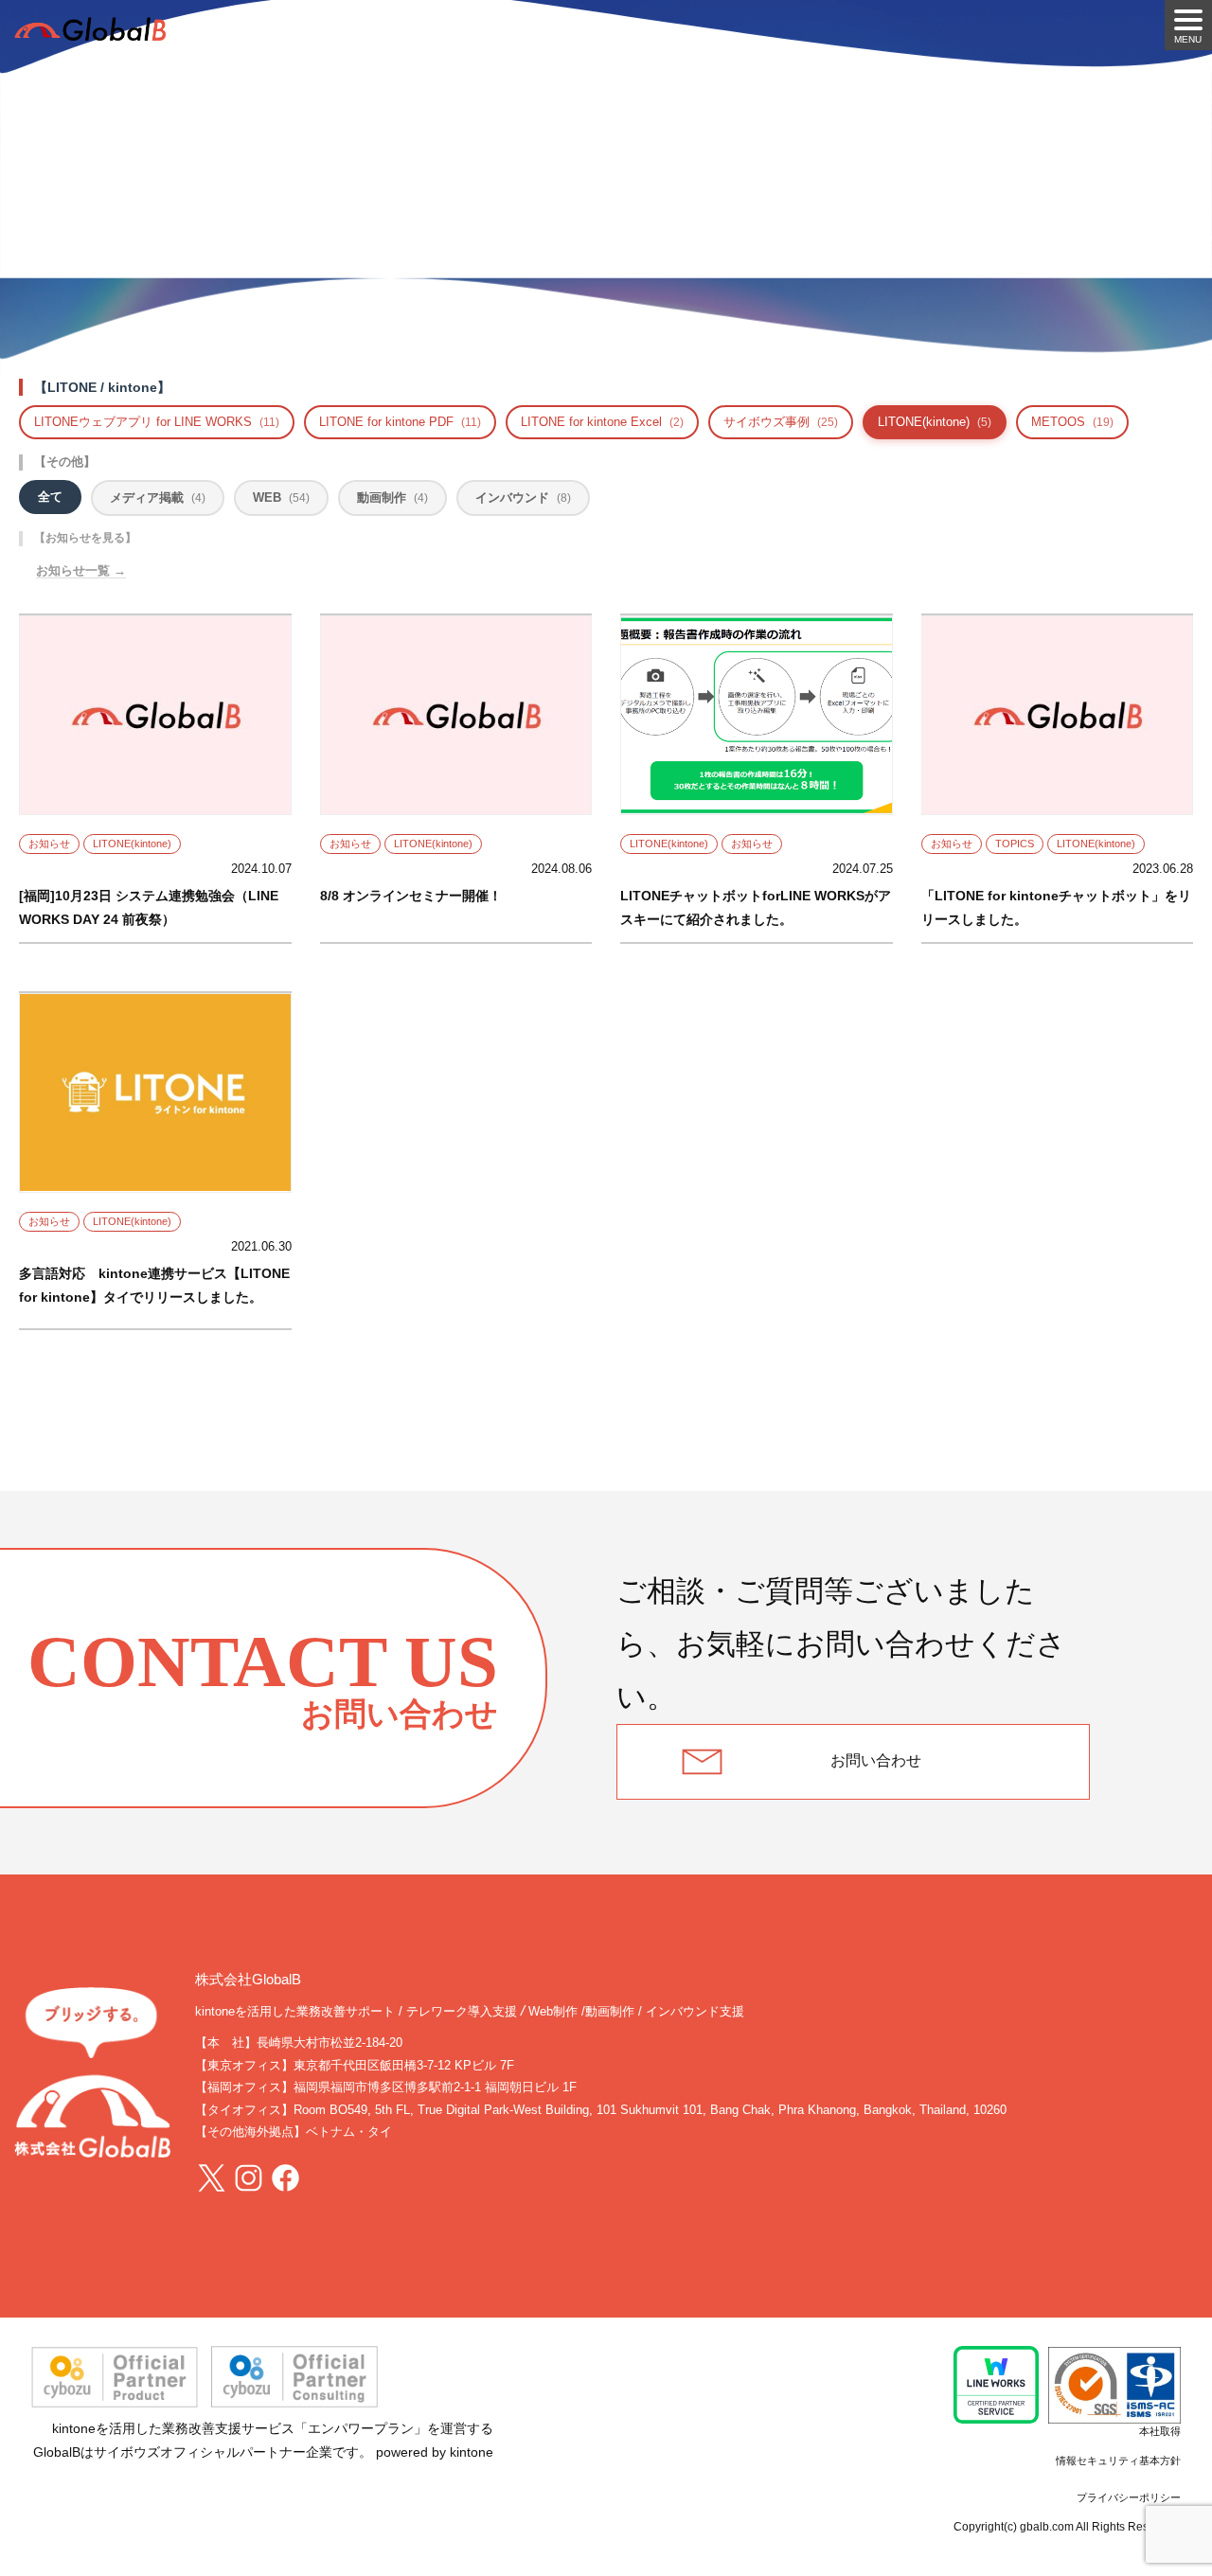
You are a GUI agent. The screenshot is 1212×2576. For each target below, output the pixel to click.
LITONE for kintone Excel (602, 422)
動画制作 (392, 497)
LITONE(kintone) (935, 422)
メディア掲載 (158, 497)
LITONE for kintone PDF (400, 422)
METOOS (1072, 422)
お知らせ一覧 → (81, 570)
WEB (281, 497)
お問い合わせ (876, 1760)
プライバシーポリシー (1129, 2497)
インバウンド (523, 497)
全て (50, 497)
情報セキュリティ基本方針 (1118, 2461)
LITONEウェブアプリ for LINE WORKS (157, 422)
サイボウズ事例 (781, 422)
